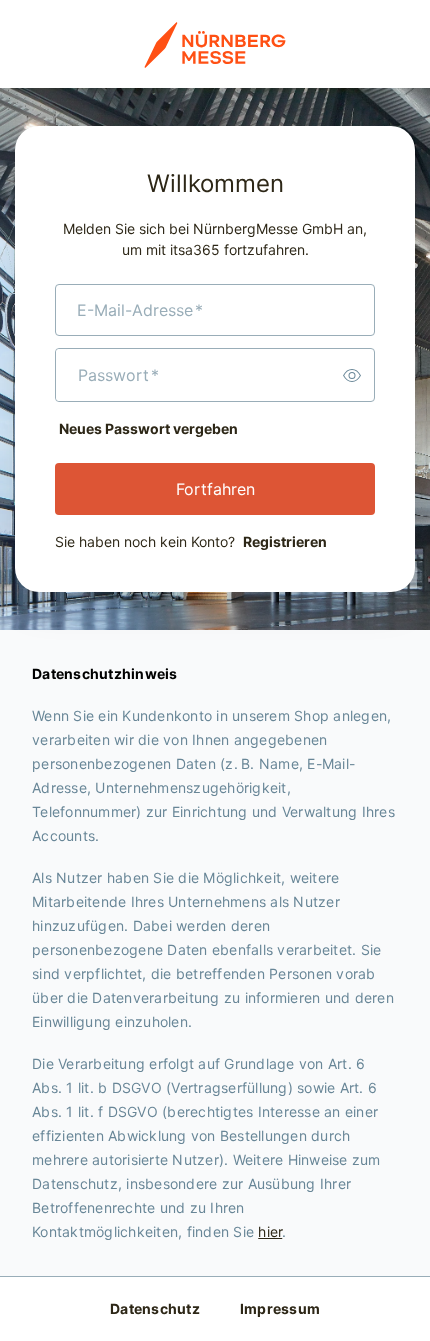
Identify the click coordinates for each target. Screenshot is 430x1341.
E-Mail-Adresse (140, 310)
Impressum (280, 1308)
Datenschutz (155, 1308)
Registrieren (285, 541)
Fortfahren (215, 489)
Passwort (118, 375)
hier (270, 1231)
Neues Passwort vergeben (148, 428)
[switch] (352, 375)
